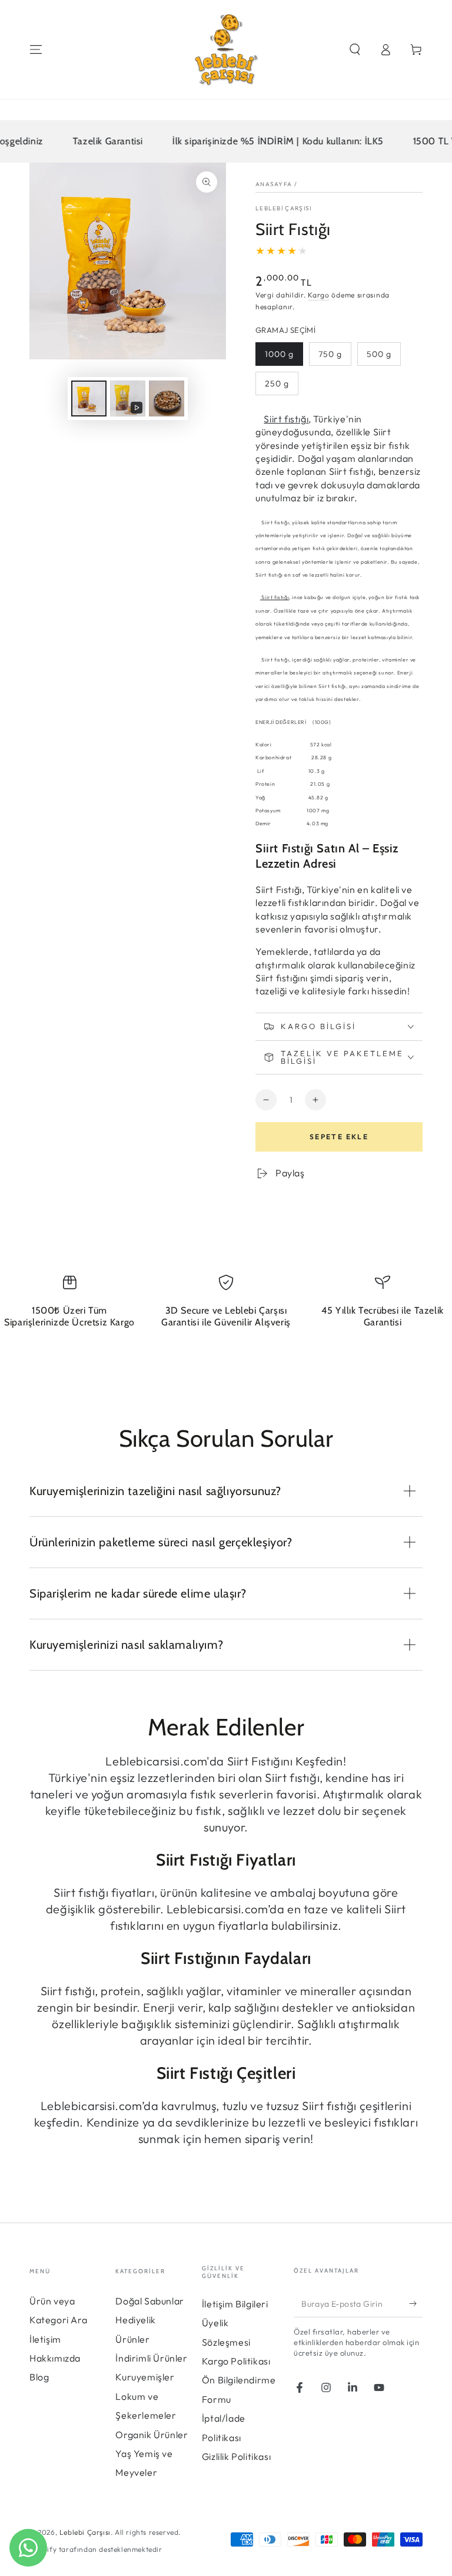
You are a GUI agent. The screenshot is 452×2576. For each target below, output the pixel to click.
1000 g (279, 354)
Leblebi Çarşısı (284, 208)
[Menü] (36, 49)
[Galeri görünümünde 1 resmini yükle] (89, 399)
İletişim (45, 2339)
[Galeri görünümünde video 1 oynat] (128, 399)
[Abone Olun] (416, 2304)
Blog (39, 2377)
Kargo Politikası (236, 2361)
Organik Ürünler (152, 2435)
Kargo (319, 295)
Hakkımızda (55, 2358)
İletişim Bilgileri (235, 2304)
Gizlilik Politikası (236, 2456)
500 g (379, 354)
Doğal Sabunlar (149, 2301)
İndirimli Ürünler (151, 2358)
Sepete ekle (339, 1137)
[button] (355, 49)
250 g (277, 383)
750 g (330, 354)
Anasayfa (274, 184)
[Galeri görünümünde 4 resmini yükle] (167, 399)
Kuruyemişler (145, 2377)
